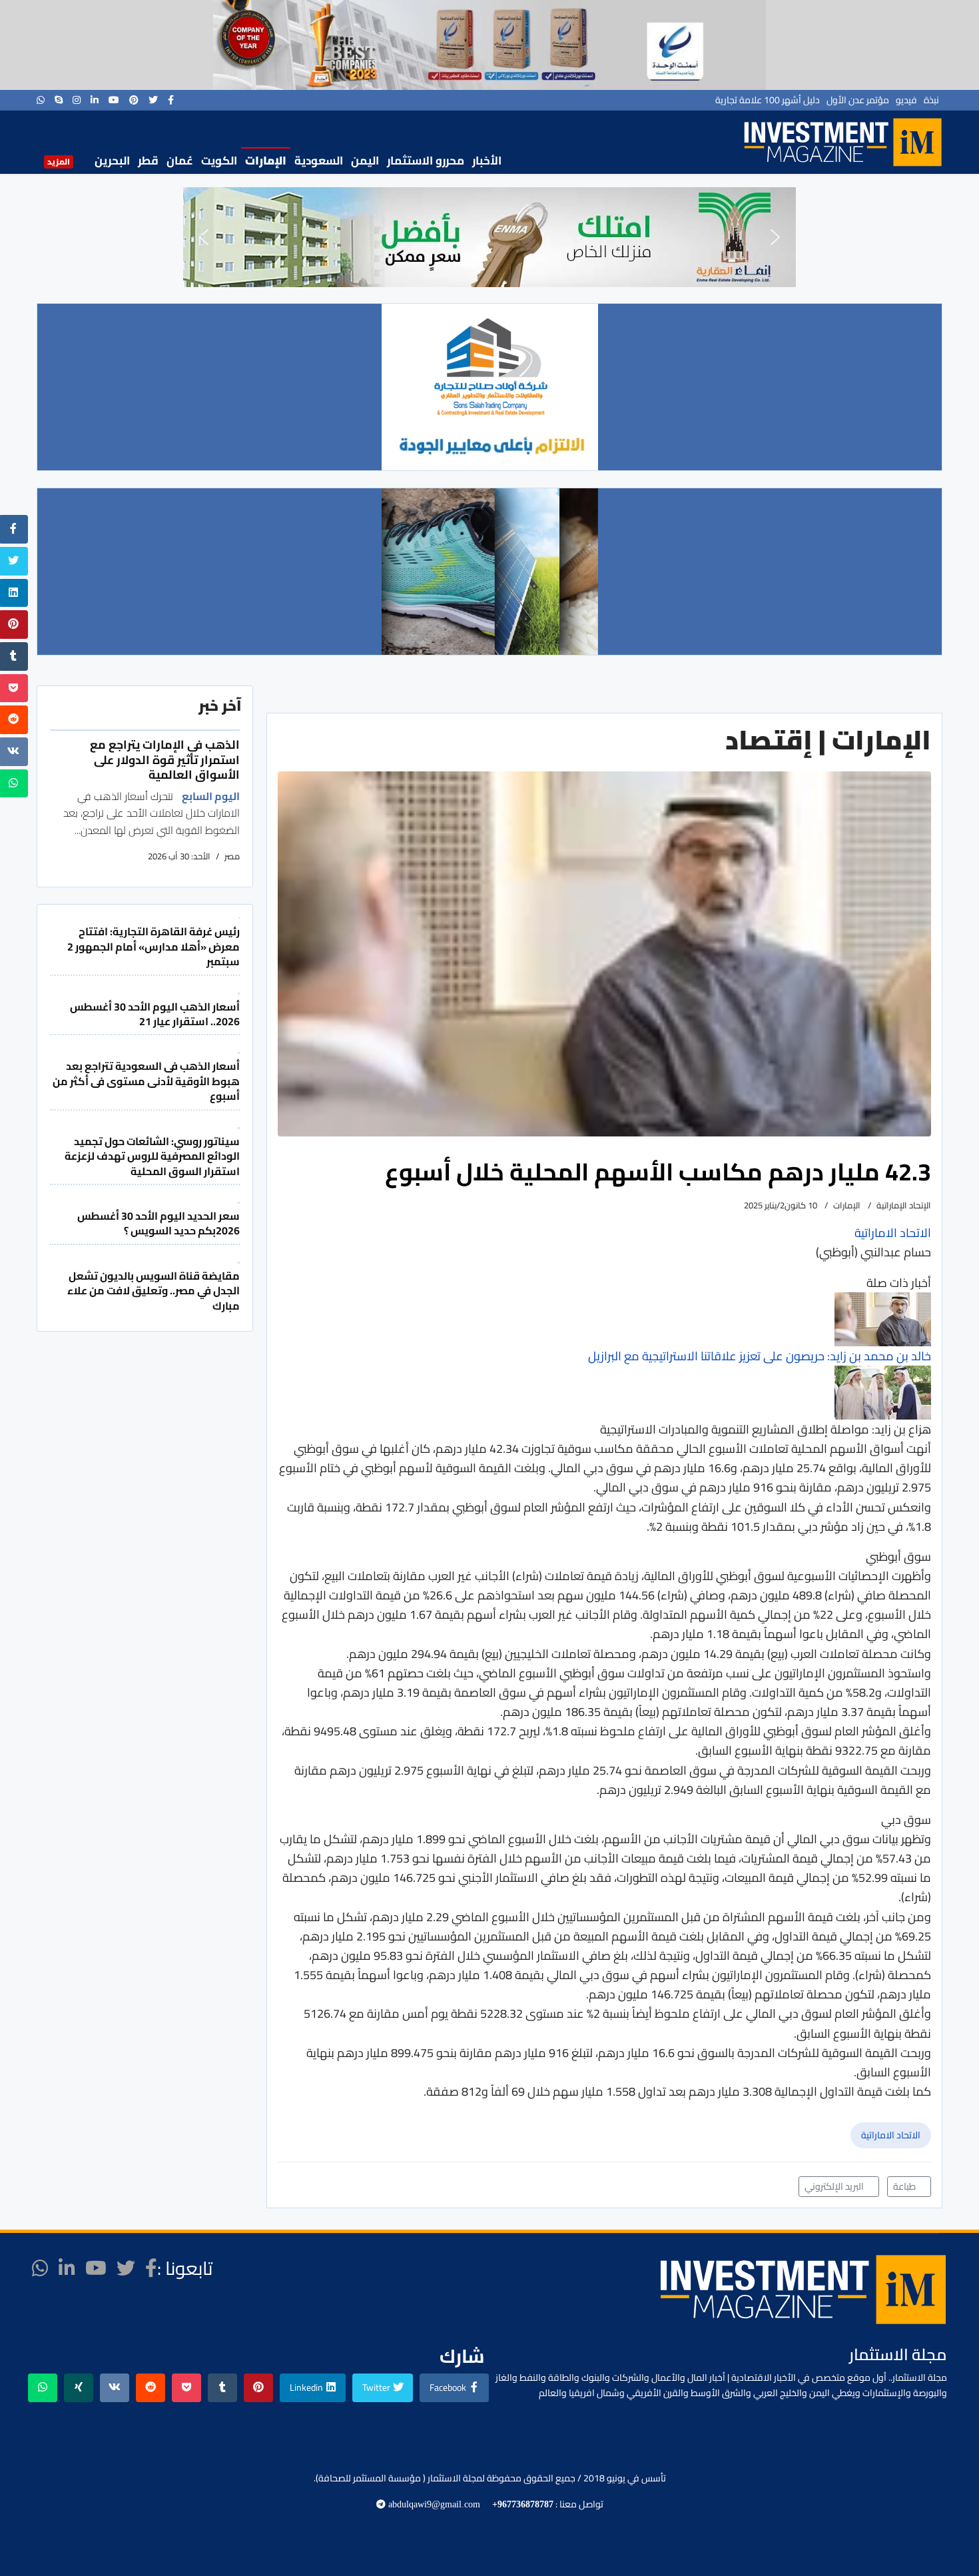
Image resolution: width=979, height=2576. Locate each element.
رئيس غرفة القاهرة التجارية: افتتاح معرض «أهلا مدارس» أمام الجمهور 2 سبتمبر (154, 946)
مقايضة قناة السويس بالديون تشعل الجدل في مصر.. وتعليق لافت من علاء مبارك (154, 1291)
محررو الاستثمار (426, 161)
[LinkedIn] (95, 100)
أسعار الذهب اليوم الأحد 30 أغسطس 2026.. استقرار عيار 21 (155, 1014)
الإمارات (266, 161)
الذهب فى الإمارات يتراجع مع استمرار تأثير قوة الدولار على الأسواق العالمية (165, 759)
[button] (204, 237)
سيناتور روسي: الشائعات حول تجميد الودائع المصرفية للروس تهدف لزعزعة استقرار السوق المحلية (152, 1156)
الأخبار (487, 161)
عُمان (180, 161)
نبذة (931, 100)
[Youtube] (114, 100)
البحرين (112, 161)
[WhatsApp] (41, 100)
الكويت (219, 161)
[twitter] (153, 100)
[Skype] (59, 100)
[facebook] (171, 100)
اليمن (365, 161)
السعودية (319, 161)
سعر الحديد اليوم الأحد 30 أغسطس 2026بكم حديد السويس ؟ (159, 1223)
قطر (148, 161)
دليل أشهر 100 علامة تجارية (768, 100)
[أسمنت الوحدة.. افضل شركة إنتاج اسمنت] (489, 45)
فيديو (906, 100)
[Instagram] (77, 100)
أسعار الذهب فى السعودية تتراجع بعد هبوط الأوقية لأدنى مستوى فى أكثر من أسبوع (146, 1081)
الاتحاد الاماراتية (891, 2135)
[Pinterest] (134, 100)
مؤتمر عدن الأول (858, 100)
